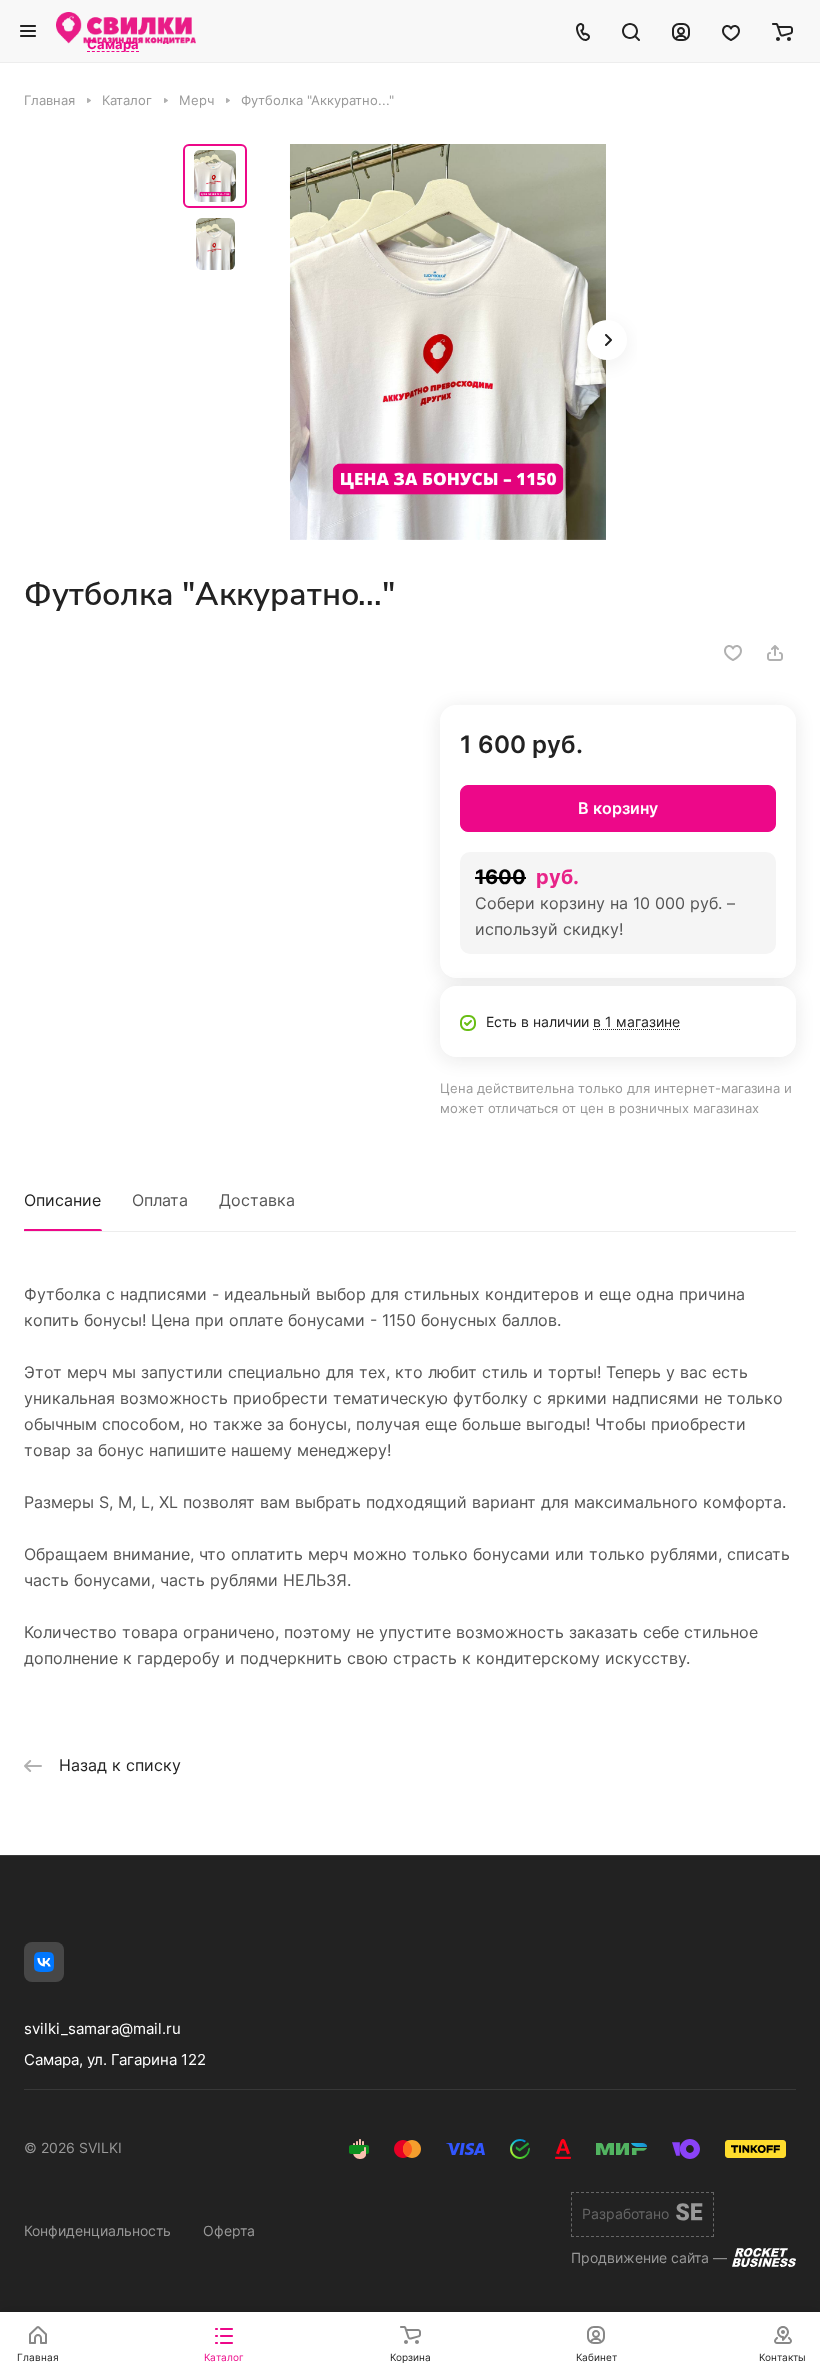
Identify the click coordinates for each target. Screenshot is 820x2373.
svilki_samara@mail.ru (102, 2028)
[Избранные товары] (731, 31)
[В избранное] (733, 653)
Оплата (160, 1200)
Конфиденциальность (97, 2230)
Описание (62, 1200)
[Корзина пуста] (782, 31)
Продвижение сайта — (649, 2257)
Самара (113, 45)
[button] (607, 340)
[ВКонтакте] (44, 1962)
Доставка (257, 1200)
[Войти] (681, 31)
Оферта (229, 2230)
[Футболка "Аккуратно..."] (448, 342)
